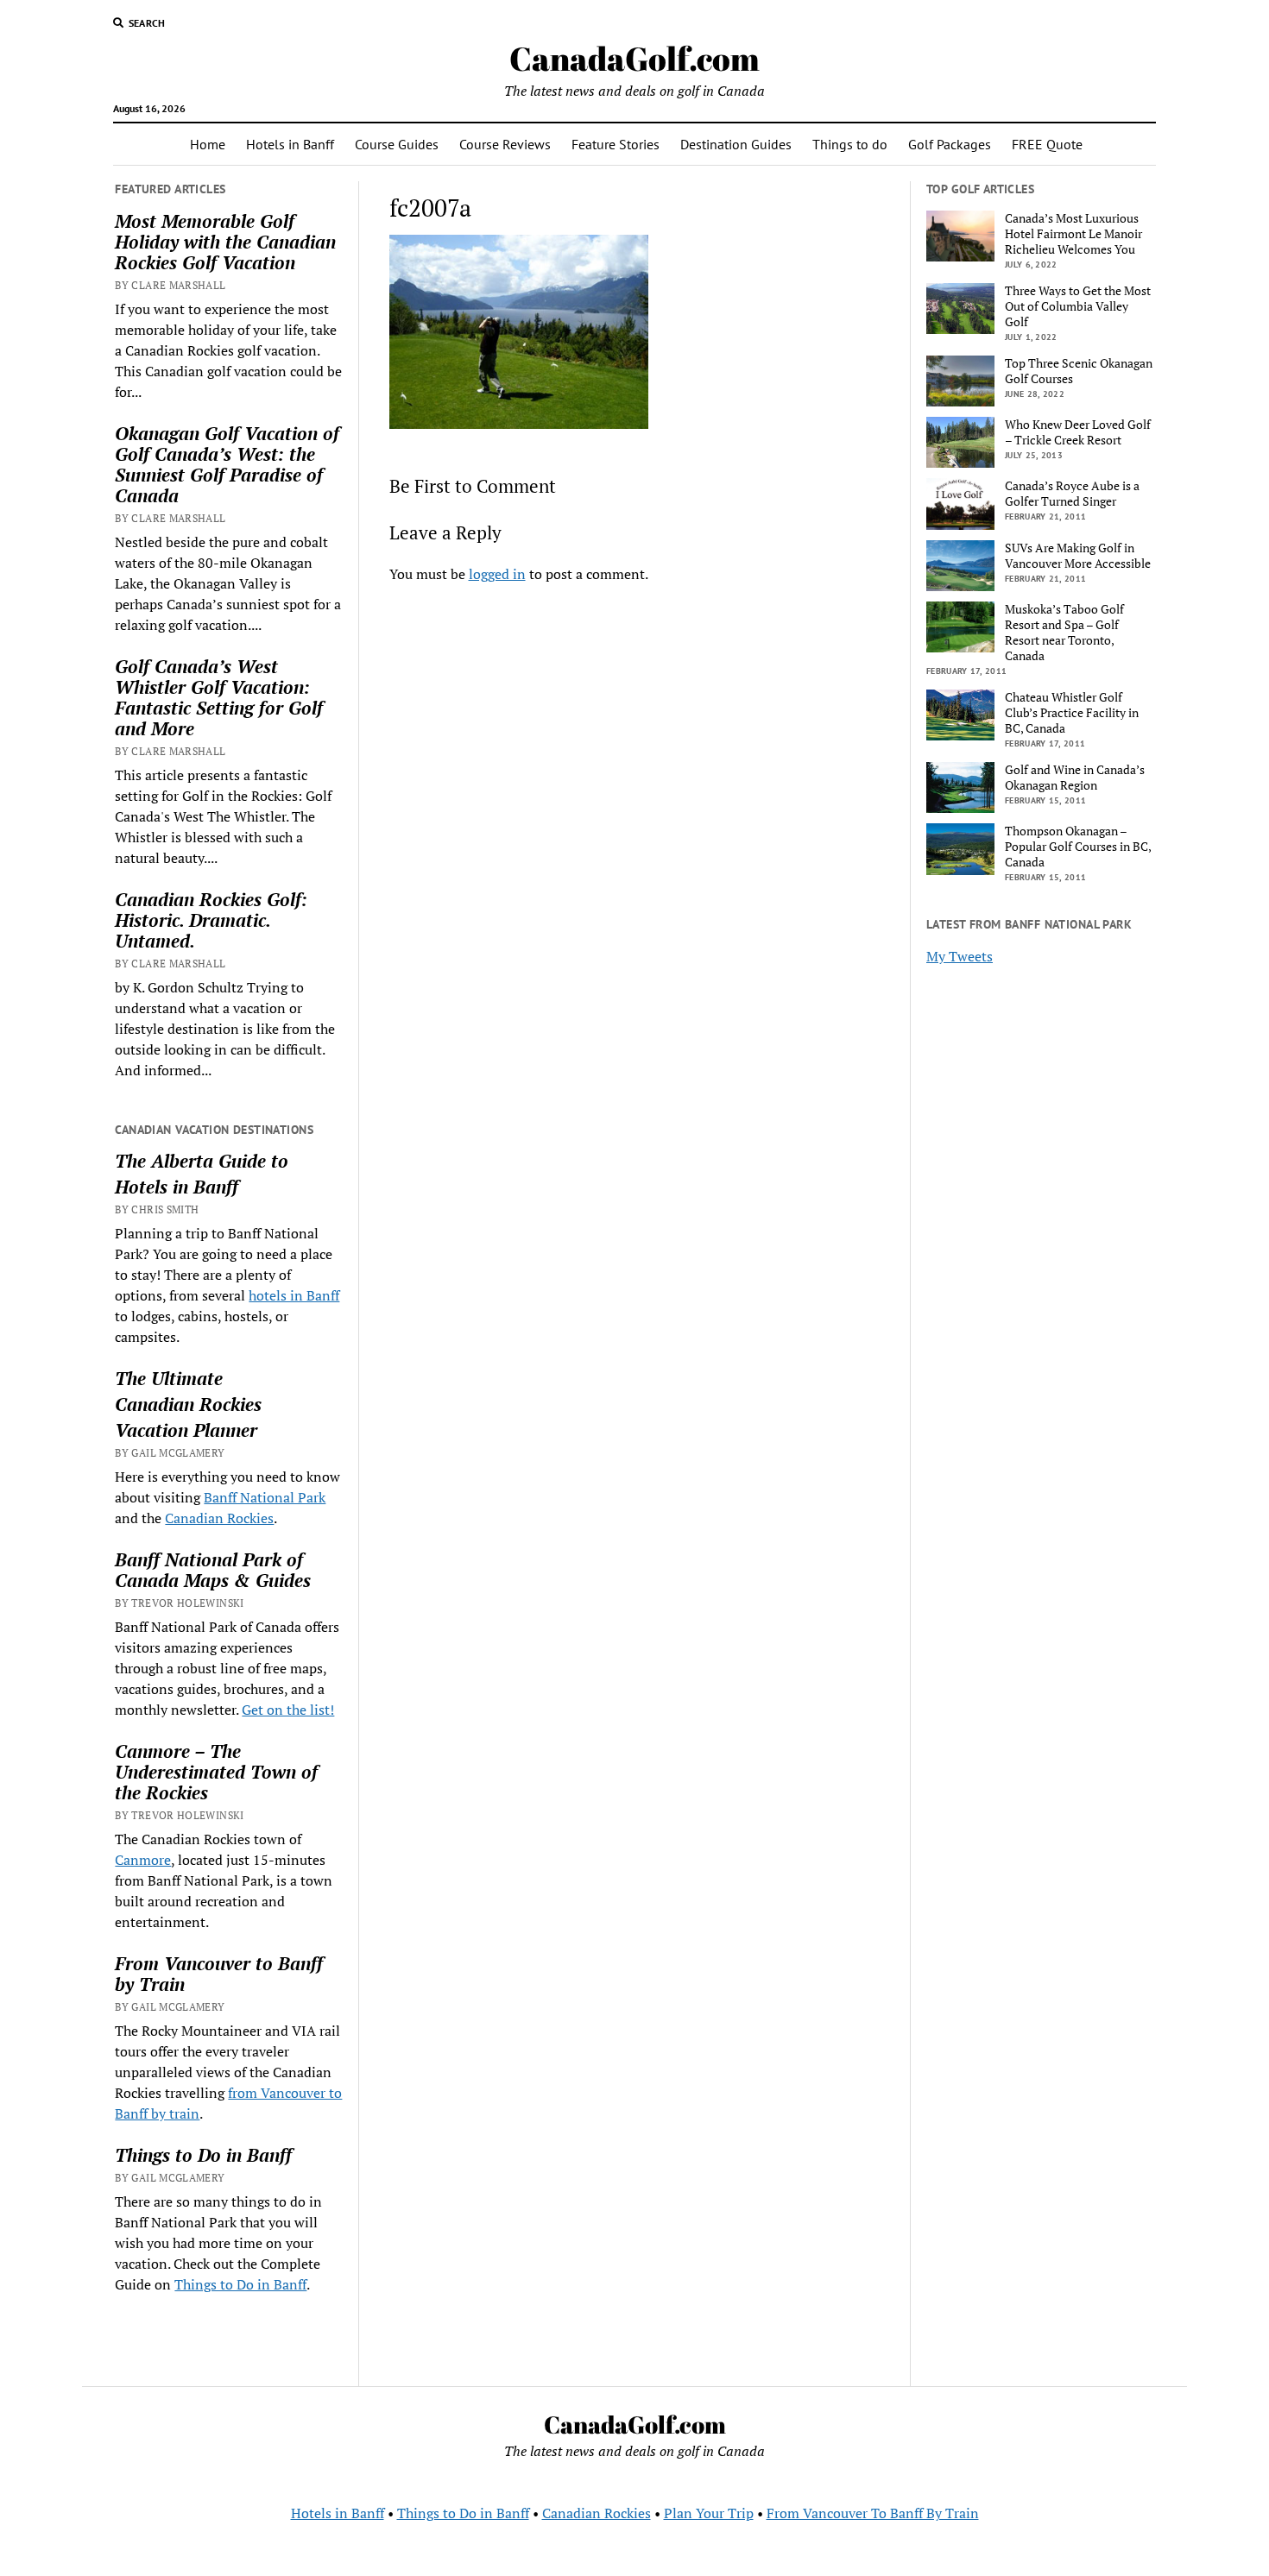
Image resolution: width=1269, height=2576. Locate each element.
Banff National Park (265, 1497)
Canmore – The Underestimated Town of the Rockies (216, 1772)
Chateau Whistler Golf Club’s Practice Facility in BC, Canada (1072, 713)
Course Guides (397, 144)
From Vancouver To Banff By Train (873, 2513)
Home (208, 144)
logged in (497, 574)
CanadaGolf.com (634, 58)
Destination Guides (736, 144)
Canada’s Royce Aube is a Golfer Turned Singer (1072, 494)
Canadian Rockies (188, 1404)
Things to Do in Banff (203, 2155)
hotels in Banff (294, 1295)
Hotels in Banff (290, 144)
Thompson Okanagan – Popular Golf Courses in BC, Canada (1078, 847)
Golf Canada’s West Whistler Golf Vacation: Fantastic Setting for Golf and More (219, 697)
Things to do (850, 144)
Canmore (143, 1860)
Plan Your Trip (709, 2513)
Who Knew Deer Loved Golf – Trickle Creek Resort (1078, 432)
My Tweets (960, 956)
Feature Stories (616, 144)
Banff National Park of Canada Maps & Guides (213, 1570)
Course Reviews (505, 144)
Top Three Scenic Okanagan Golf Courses (1079, 371)
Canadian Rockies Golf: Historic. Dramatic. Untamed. (211, 920)
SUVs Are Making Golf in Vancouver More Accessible (1078, 556)
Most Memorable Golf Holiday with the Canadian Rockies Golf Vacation (225, 242)
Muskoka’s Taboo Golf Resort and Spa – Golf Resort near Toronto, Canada (1064, 633)
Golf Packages (950, 144)
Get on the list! (288, 1710)
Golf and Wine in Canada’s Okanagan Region (1075, 778)
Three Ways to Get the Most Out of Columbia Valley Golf (1078, 306)
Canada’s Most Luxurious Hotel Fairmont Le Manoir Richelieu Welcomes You (1073, 234)
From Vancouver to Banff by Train (219, 1974)
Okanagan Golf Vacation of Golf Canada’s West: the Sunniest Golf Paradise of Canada (227, 464)
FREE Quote (1047, 144)
